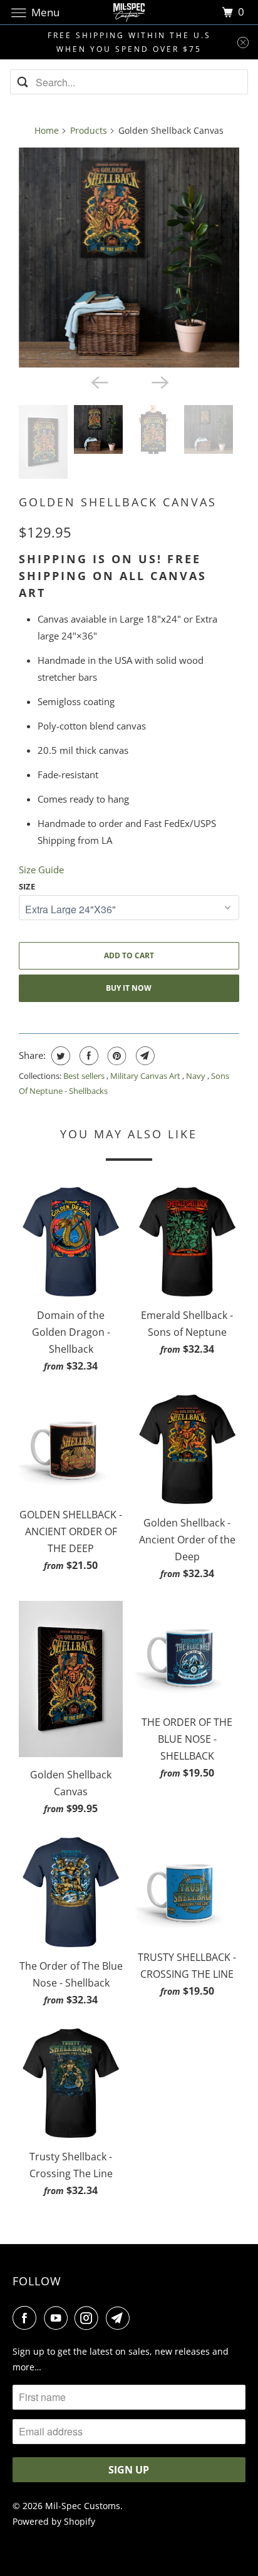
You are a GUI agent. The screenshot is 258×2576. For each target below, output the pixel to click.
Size (27, 886)
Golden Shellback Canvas (118, 502)
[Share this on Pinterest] (116, 1056)
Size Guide (41, 870)
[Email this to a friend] (144, 1056)
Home (47, 130)
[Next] (159, 381)
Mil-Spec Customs (83, 2506)
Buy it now (129, 988)
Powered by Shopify (54, 2521)
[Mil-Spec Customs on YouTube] (58, 2318)
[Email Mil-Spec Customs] (120, 2318)
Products (89, 130)
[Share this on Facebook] (87, 1056)
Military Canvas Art (146, 1076)
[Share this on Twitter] (59, 1056)
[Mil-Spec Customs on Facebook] (27, 2318)
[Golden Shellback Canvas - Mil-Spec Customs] (129, 258)
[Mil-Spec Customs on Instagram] (89, 2318)
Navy (197, 1076)
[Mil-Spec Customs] (129, 12)
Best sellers (85, 1076)
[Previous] (99, 381)
